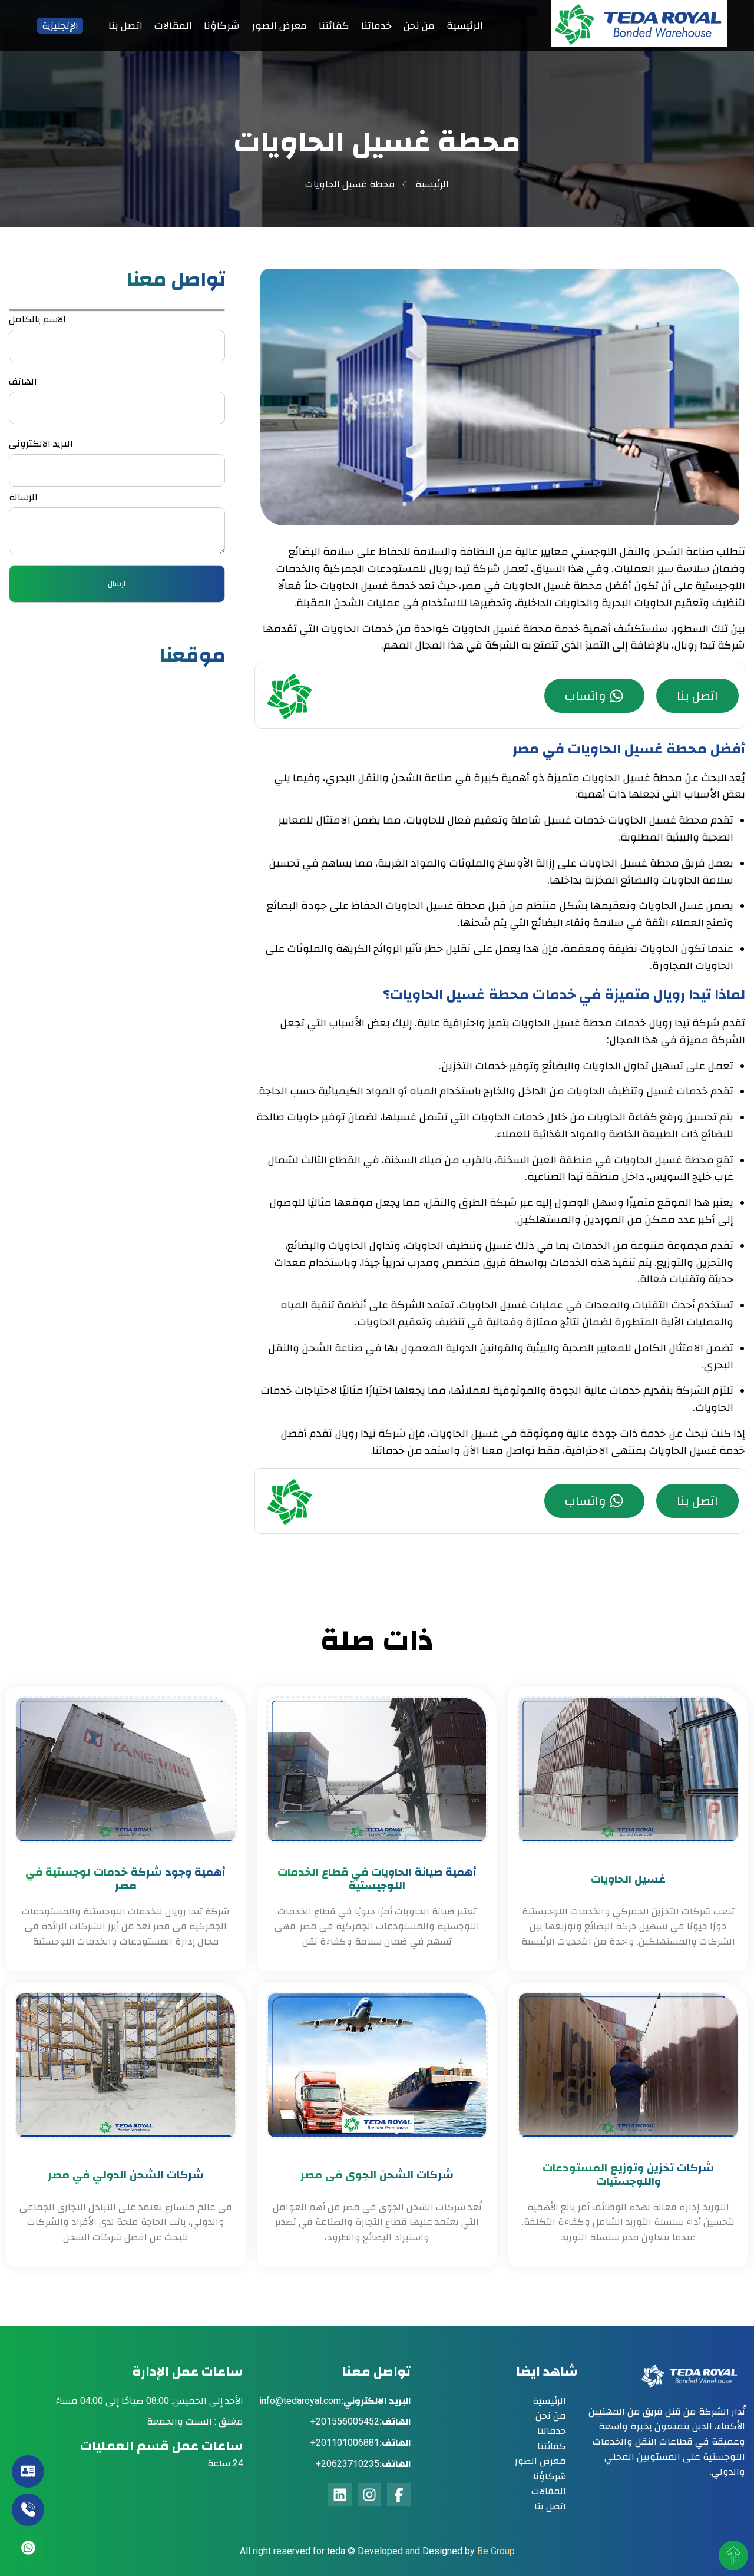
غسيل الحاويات (628, 1879)
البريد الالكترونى (41, 443)
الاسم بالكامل (37, 319)
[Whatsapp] (28, 2548)
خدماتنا (376, 25)
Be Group (496, 2551)
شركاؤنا (222, 25)
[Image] (639, 44)
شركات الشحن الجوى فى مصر (377, 2175)
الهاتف (23, 381)
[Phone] (28, 2510)
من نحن (419, 25)
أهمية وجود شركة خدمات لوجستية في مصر (125, 1879)
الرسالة (23, 497)
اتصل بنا (125, 25)
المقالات (173, 25)
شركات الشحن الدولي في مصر (126, 2175)
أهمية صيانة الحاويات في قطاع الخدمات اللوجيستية (377, 1879)
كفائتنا (334, 25)
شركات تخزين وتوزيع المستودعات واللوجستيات (628, 2175)
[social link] (399, 2495)
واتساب (586, 696)
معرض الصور (279, 25)
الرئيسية (465, 25)
